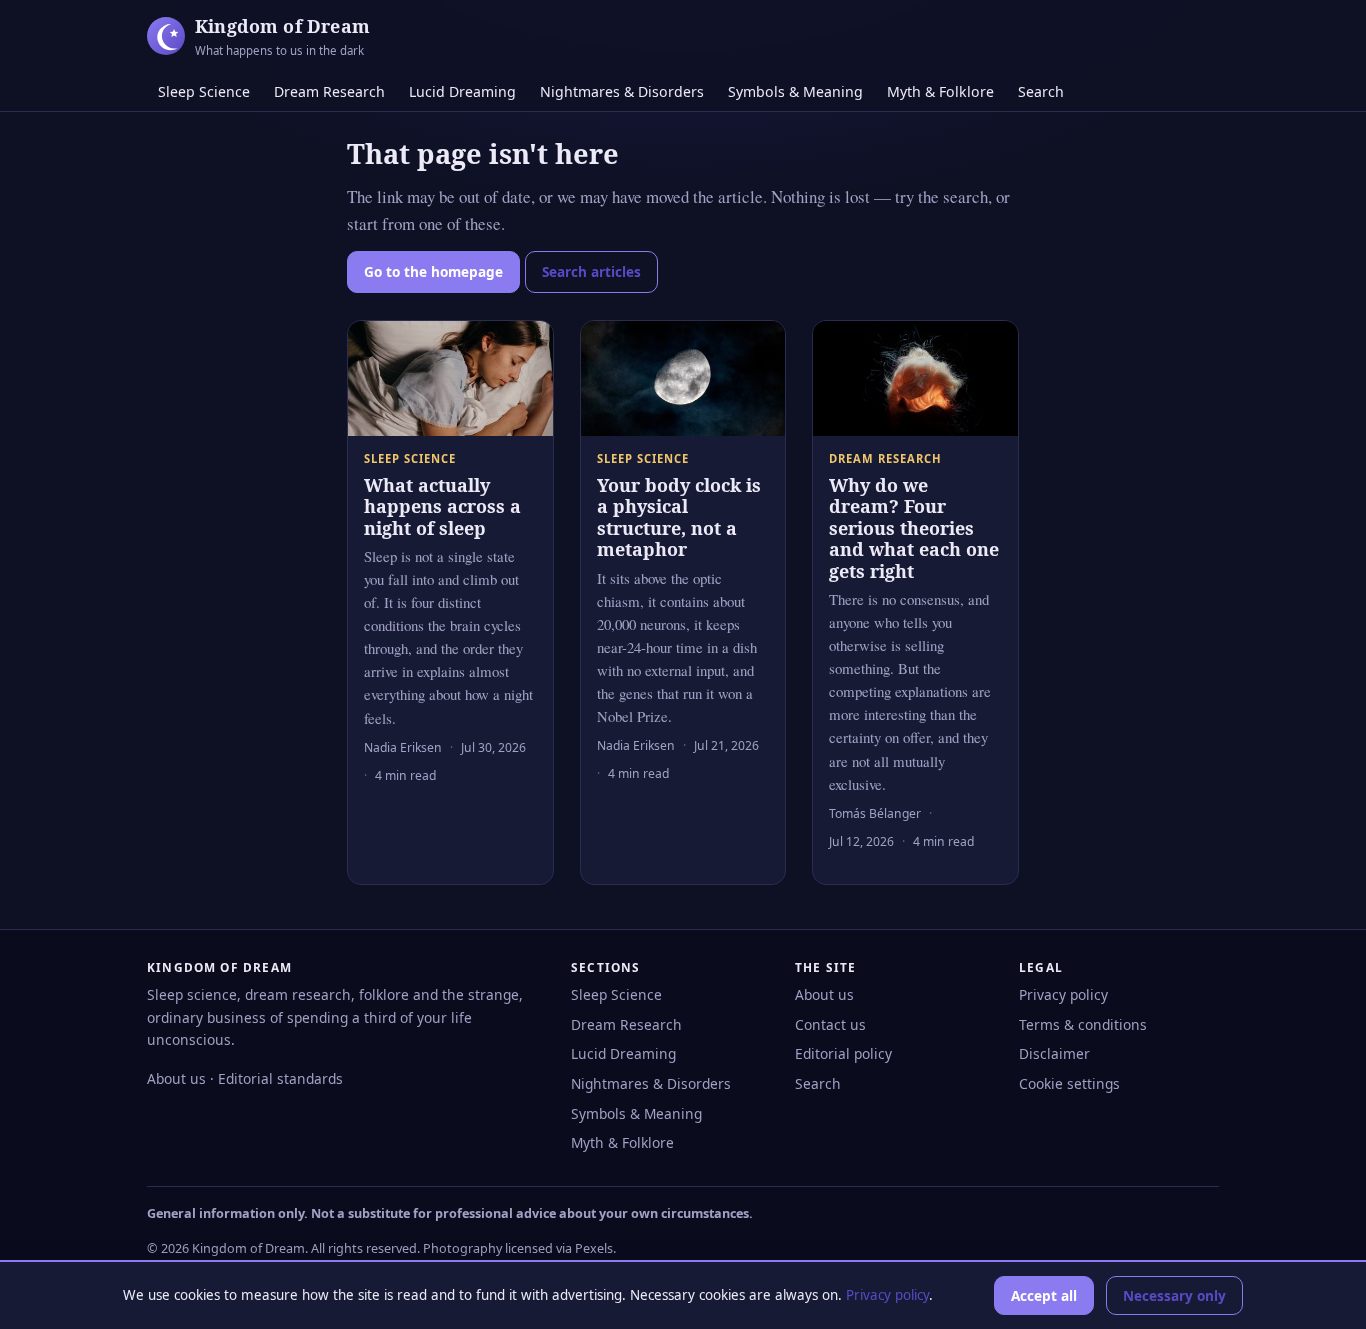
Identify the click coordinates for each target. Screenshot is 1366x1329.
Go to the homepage (433, 271)
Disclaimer (1054, 1053)
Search (1041, 91)
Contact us (830, 1024)
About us (176, 1078)
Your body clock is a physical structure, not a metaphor (679, 517)
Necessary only (1174, 1295)
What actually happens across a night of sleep (442, 506)
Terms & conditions (1083, 1024)
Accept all (1044, 1295)
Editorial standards (280, 1078)
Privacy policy (1063, 994)
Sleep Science (204, 91)
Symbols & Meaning (795, 91)
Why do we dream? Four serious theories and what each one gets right (914, 528)
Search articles (591, 271)
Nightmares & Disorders (622, 91)
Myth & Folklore (940, 91)
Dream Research (329, 91)
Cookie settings (1069, 1083)
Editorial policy (843, 1053)
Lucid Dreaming (462, 91)
